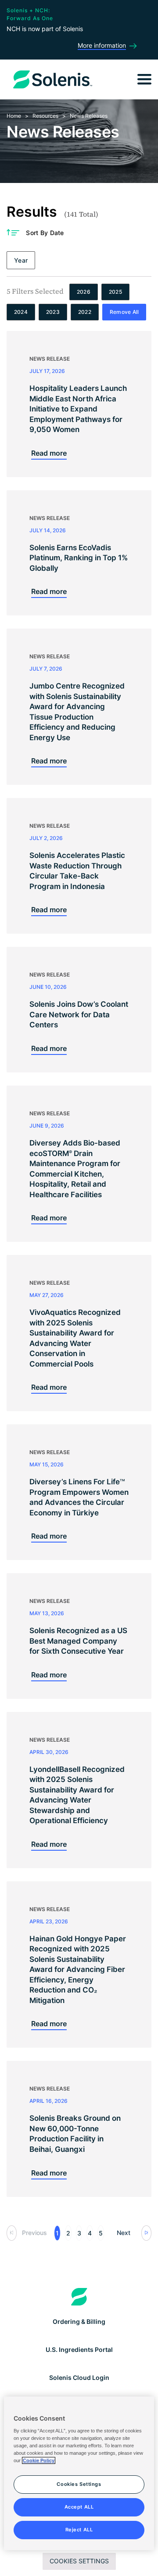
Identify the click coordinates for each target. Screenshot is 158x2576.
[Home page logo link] (79, 2297)
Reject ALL (79, 2530)
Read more (49, 453)
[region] (79, 2473)
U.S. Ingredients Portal (79, 2349)
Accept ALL (79, 2507)
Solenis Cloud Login (79, 2377)
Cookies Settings (79, 2561)
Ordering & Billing (79, 2321)
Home (14, 116)
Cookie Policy (39, 2460)
